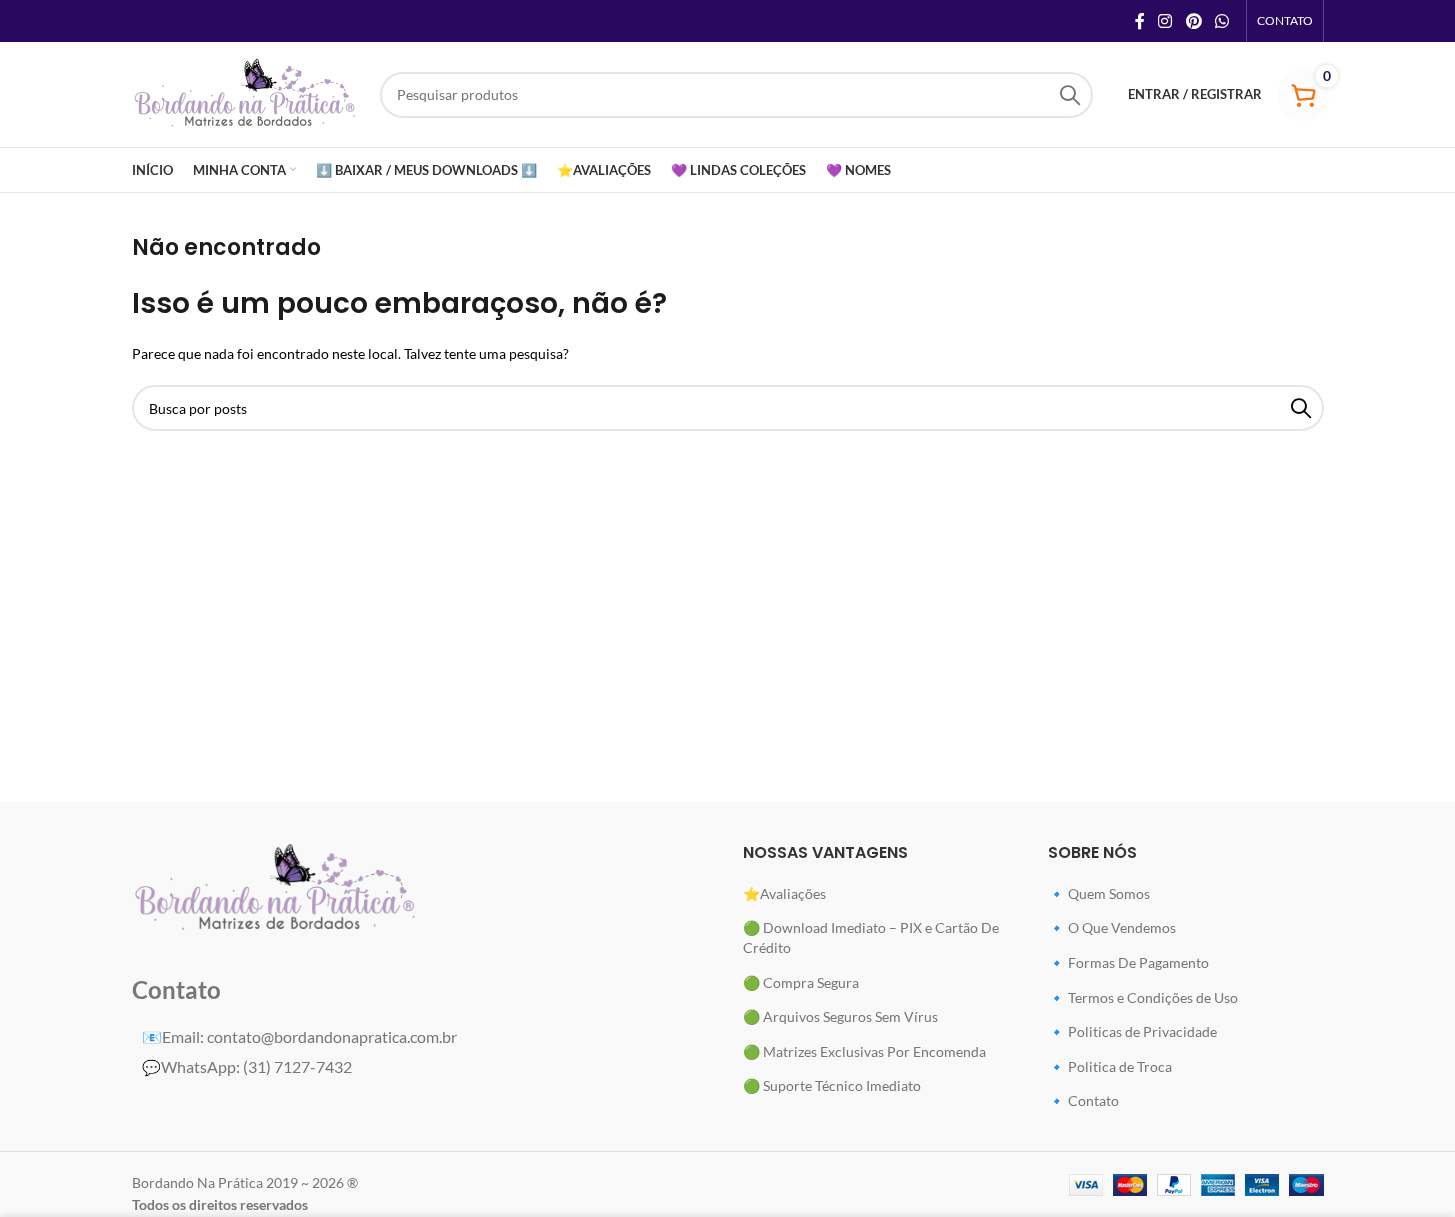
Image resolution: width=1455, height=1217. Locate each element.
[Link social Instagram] (1165, 21)
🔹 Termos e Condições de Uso (1143, 997)
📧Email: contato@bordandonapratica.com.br (299, 1036)
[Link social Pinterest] (1193, 21)
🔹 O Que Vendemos (1112, 927)
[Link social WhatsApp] (1221, 21)
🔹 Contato (1083, 1100)
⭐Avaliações (784, 893)
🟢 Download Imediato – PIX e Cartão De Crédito (871, 937)
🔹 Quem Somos (1099, 893)
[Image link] (276, 887)
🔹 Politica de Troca (1110, 1066)
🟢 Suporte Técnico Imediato (832, 1085)
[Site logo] (246, 92)
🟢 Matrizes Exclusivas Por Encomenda (864, 1051)
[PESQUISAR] (1070, 95)
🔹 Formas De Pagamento (1128, 962)
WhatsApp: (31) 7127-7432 (247, 1066)
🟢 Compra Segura (801, 982)
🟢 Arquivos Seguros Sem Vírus (840, 1016)
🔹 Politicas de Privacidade (1132, 1031)
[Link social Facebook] (1140, 21)
